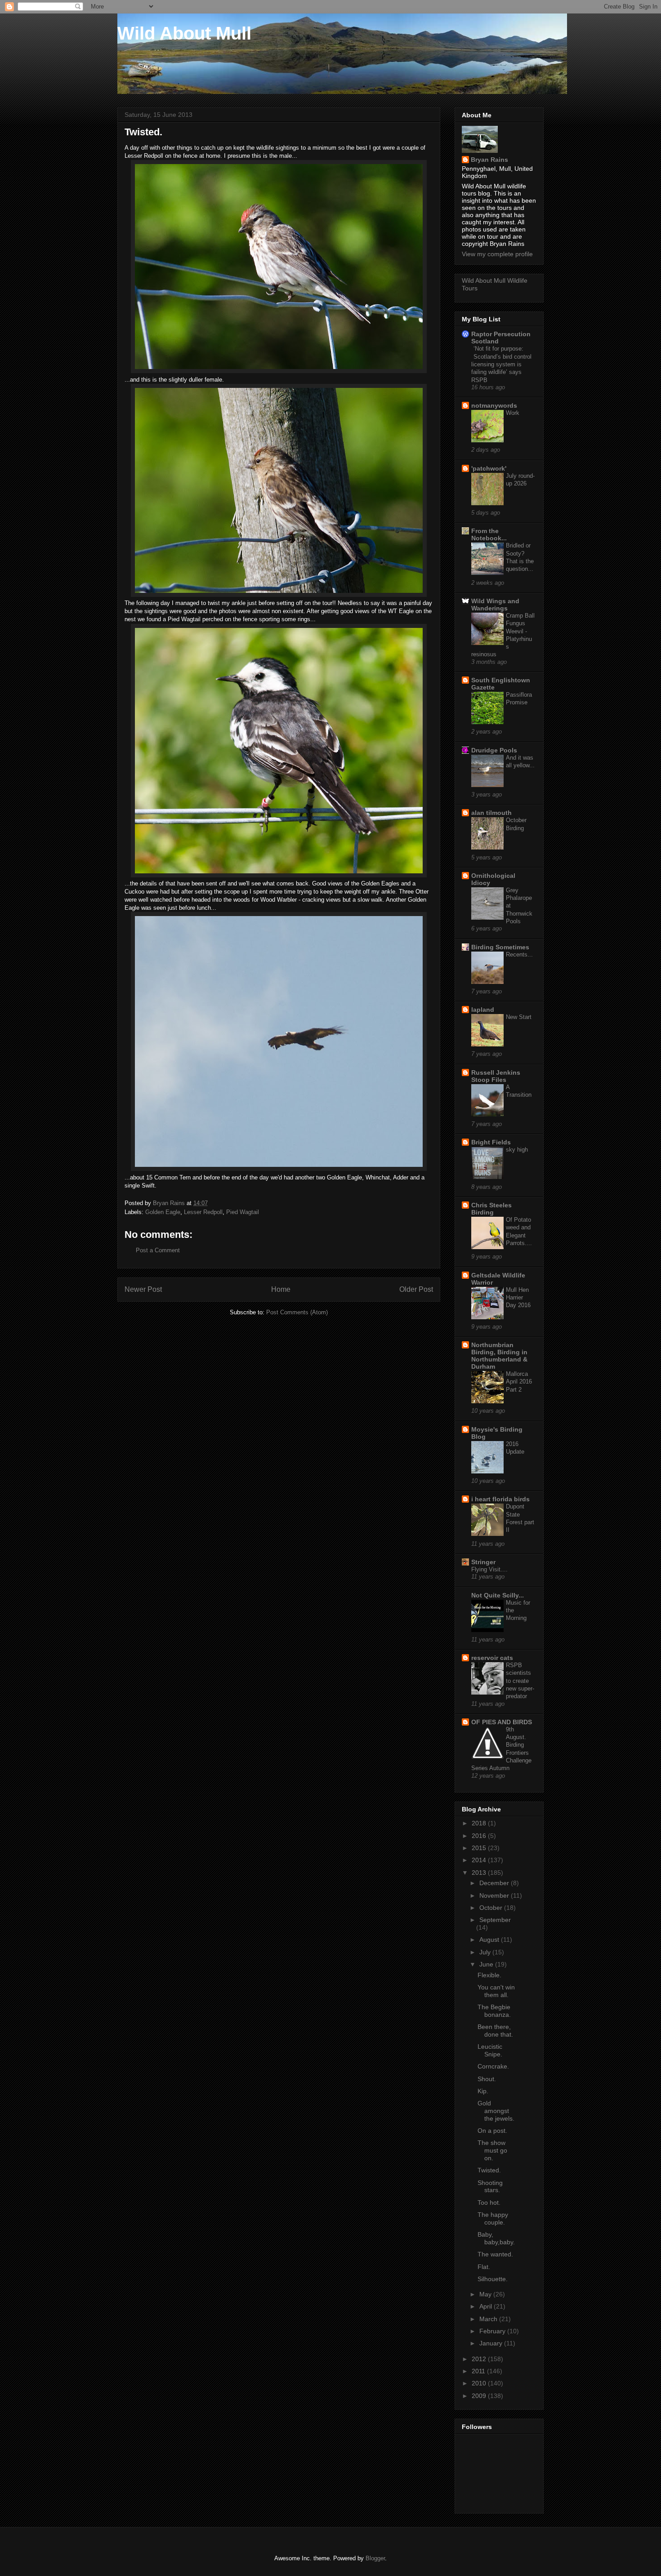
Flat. (484, 2267)
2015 (480, 1848)
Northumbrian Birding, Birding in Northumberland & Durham (499, 1356)
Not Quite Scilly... (498, 1595)
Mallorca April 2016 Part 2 (519, 1382)
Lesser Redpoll (203, 1212)
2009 (480, 2396)
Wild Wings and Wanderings (495, 605)
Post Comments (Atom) (297, 1312)
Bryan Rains (489, 160)
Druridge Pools (494, 750)
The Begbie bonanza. (494, 2011)
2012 (480, 2359)
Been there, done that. (495, 2031)
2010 (480, 2383)
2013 (480, 1873)
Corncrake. (493, 2066)
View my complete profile (497, 254)
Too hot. (489, 2202)
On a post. (492, 2131)
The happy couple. (493, 2218)
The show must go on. (492, 2150)
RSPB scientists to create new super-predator (520, 1681)
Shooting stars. (490, 2187)
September (495, 1920)
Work (513, 413)
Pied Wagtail (243, 1212)
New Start (519, 1017)
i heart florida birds (500, 1499)
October (492, 1908)
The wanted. (495, 2254)
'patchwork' (489, 468)
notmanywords (494, 405)
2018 (480, 1823)
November (495, 1895)
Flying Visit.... (489, 1569)
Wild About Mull (184, 33)
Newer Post (143, 1289)
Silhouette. (493, 2279)
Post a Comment (158, 1250)
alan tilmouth (491, 813)
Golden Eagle (163, 1212)
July (486, 1952)
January (492, 2343)
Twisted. (489, 2170)
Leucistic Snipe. (490, 2050)
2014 (480, 1860)
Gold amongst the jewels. (496, 2111)
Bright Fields (491, 1142)
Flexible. (489, 1975)
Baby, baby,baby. (496, 2238)
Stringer (483, 1562)
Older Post (416, 1289)
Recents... (519, 954)
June (487, 1964)
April (487, 2306)
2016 (480, 1836)
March (489, 2319)
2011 (479, 2371)
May (486, 2294)
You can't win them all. (496, 1991)
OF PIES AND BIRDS (502, 1722)
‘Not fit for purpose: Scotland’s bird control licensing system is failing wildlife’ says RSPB (501, 364)
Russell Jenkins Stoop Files (496, 1076)
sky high (517, 1150)
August (490, 1940)
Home (281, 1289)
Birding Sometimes (500, 947)
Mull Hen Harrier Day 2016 (518, 1298)
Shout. (487, 2079)
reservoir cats (492, 1658)
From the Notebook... (489, 534)
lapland (483, 1010)
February (493, 2331)
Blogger (375, 2558)
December (495, 1883)
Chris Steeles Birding (491, 1209)
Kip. (483, 2091)
